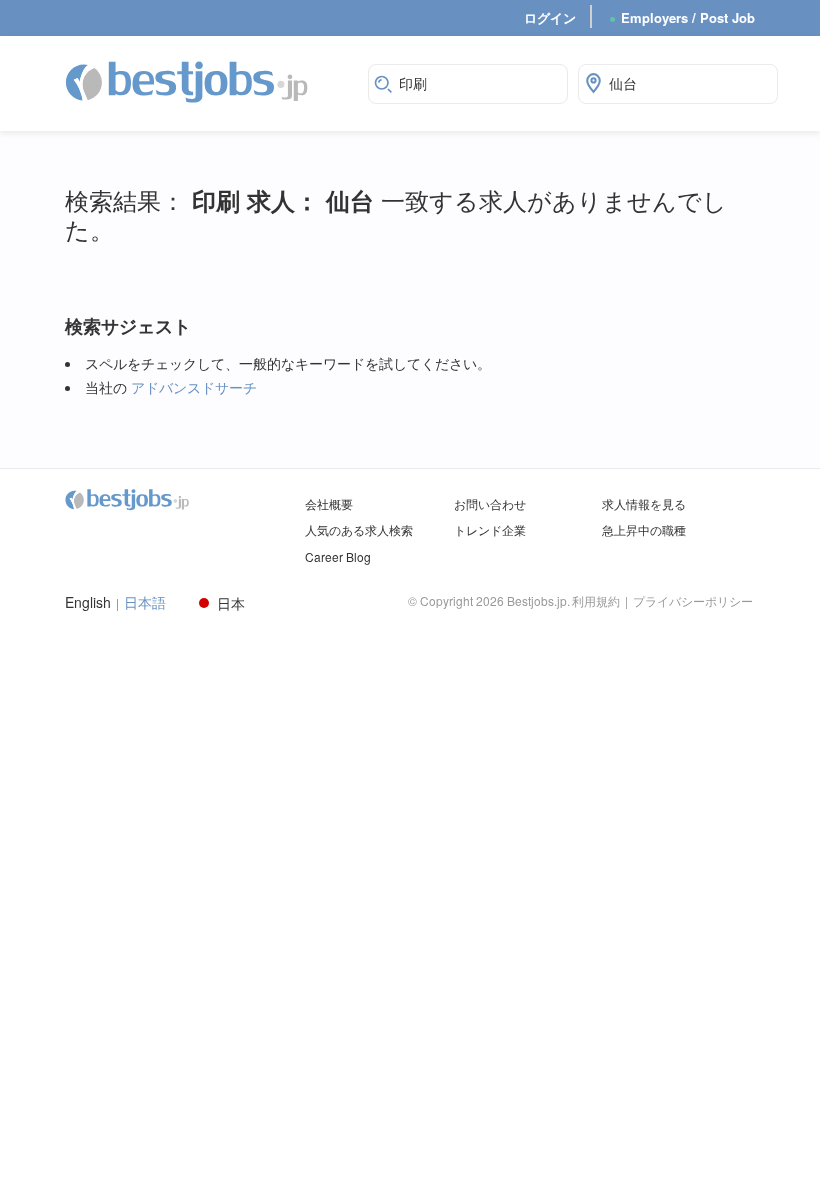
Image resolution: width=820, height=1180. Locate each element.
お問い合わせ (490, 503)
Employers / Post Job (682, 17)
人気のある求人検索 (359, 529)
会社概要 (329, 503)
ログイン (550, 17)
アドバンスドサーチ (194, 387)
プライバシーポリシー (693, 600)
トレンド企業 (490, 529)
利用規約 (596, 600)
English (88, 602)
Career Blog (338, 556)
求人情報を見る (644, 503)
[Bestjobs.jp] (204, 81)
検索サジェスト (128, 326)
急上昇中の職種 (644, 529)
